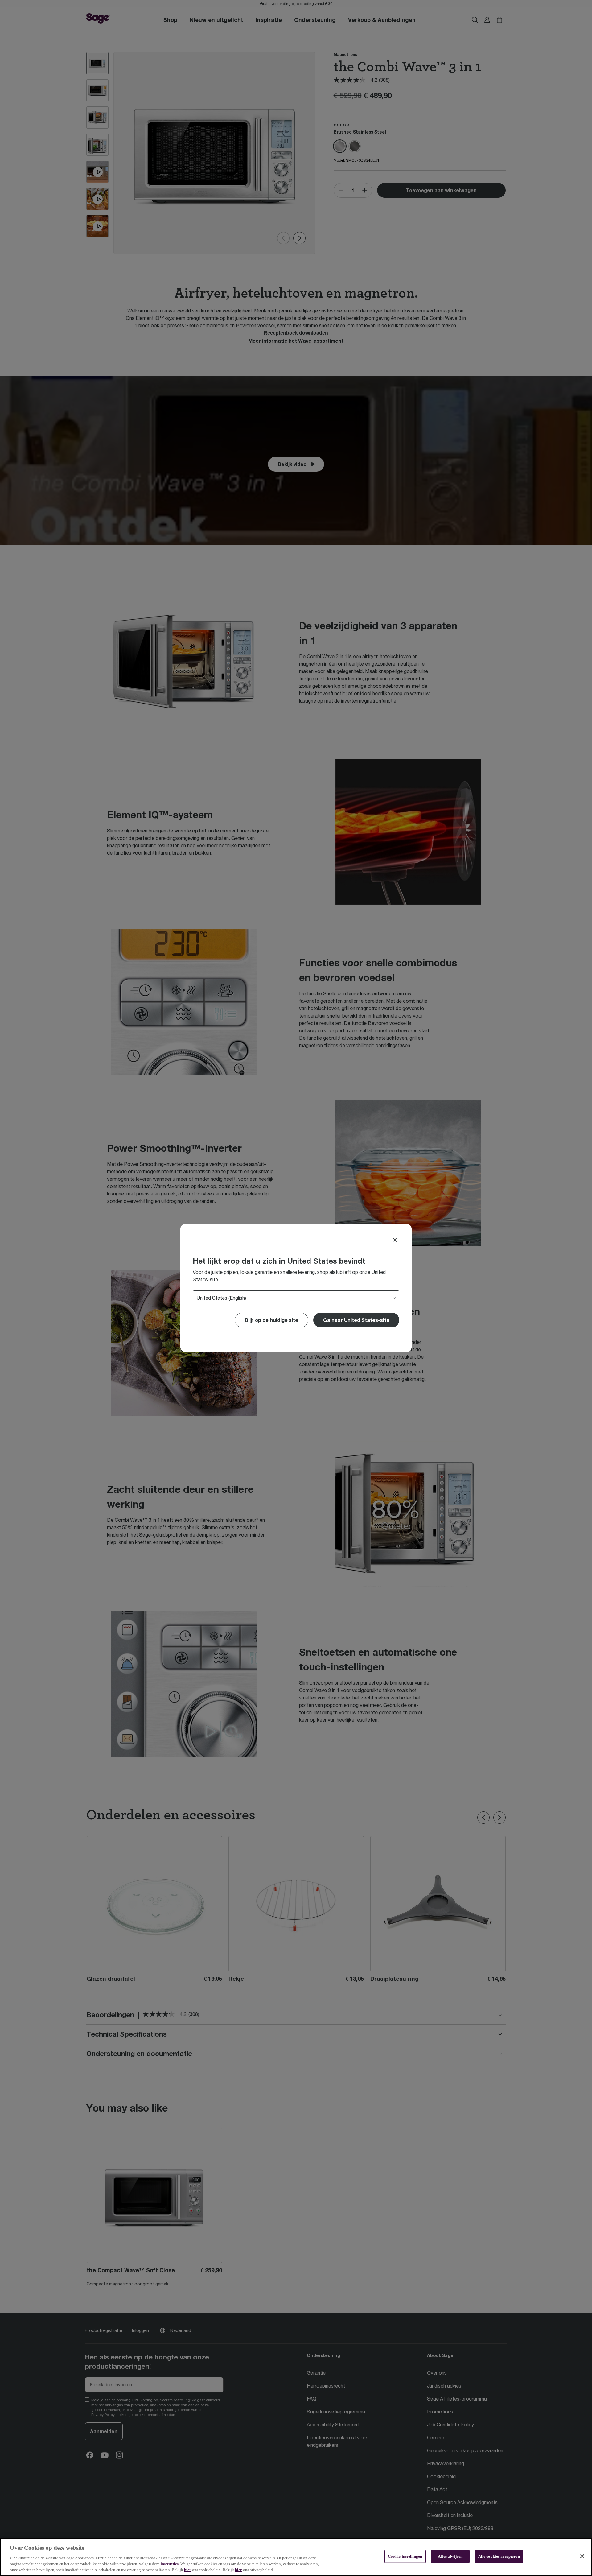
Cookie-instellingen (405, 2556)
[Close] (395, 1240)
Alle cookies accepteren (499, 2556)
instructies (170, 2564)
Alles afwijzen (450, 2556)
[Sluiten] (582, 2556)
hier (188, 2570)
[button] (356, 1320)
